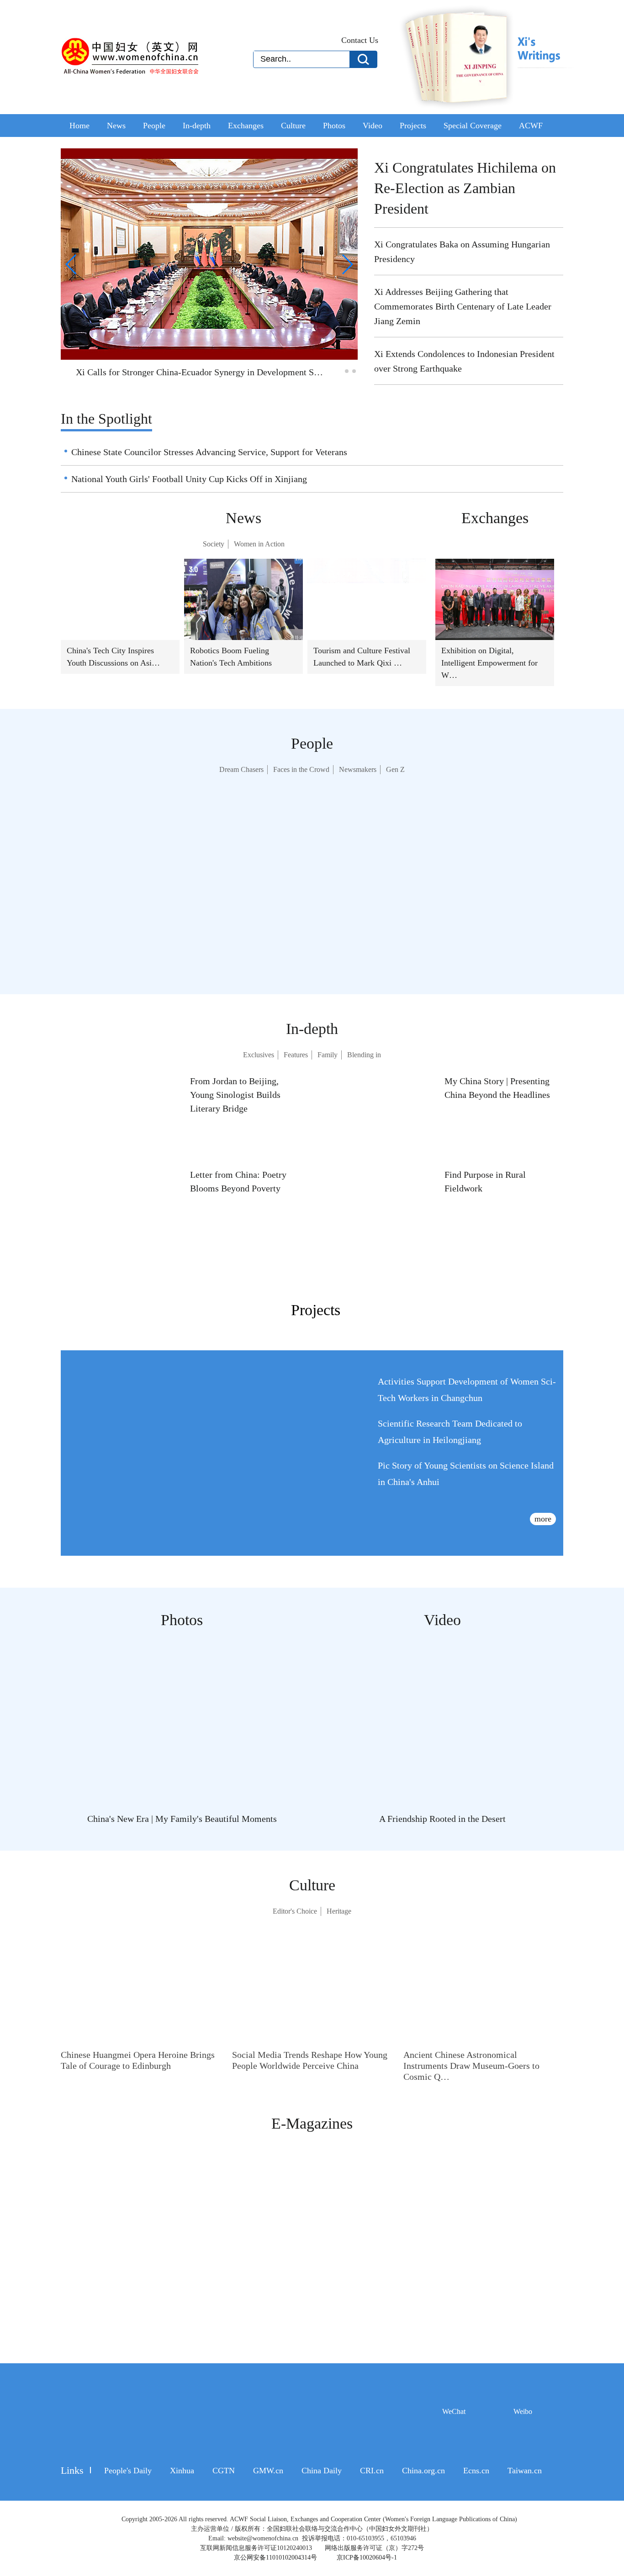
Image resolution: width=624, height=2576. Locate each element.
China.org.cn (412, 2471)
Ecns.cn (465, 2471)
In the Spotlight (109, 419)
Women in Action (259, 544)
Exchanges (250, 126)
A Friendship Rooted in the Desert (442, 1819)
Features (295, 1055)
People (156, 126)
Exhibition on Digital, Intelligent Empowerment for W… (491, 663)
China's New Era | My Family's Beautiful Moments (182, 1819)
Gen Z (396, 770)
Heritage (339, 1911)
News (117, 126)
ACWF (538, 126)
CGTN (220, 2471)
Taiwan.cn (513, 2471)
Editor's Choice (295, 1911)
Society (213, 544)
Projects (421, 126)
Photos (341, 126)
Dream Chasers (242, 770)
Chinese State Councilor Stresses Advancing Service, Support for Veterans (211, 452)
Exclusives (258, 1055)
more (542, 1519)
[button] (339, 371)
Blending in (364, 1055)
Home (80, 126)
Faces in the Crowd (302, 770)
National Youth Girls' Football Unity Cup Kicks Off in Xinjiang (185, 479)
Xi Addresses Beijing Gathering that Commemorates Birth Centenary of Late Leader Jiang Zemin (465, 306)
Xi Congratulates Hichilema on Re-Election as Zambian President (467, 188)
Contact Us (360, 40)
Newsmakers (359, 770)
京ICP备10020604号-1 (367, 2558)
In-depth (200, 126)
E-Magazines (312, 2123)
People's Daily (126, 2471)
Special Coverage (481, 126)
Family (328, 1055)
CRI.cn (362, 2471)
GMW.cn (262, 2471)
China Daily (314, 2471)
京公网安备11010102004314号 (277, 2558)
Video (380, 126)
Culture (299, 126)
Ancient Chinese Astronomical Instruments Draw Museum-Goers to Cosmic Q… (473, 2066)
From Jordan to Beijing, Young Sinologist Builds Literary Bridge (235, 1095)
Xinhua (180, 2471)
